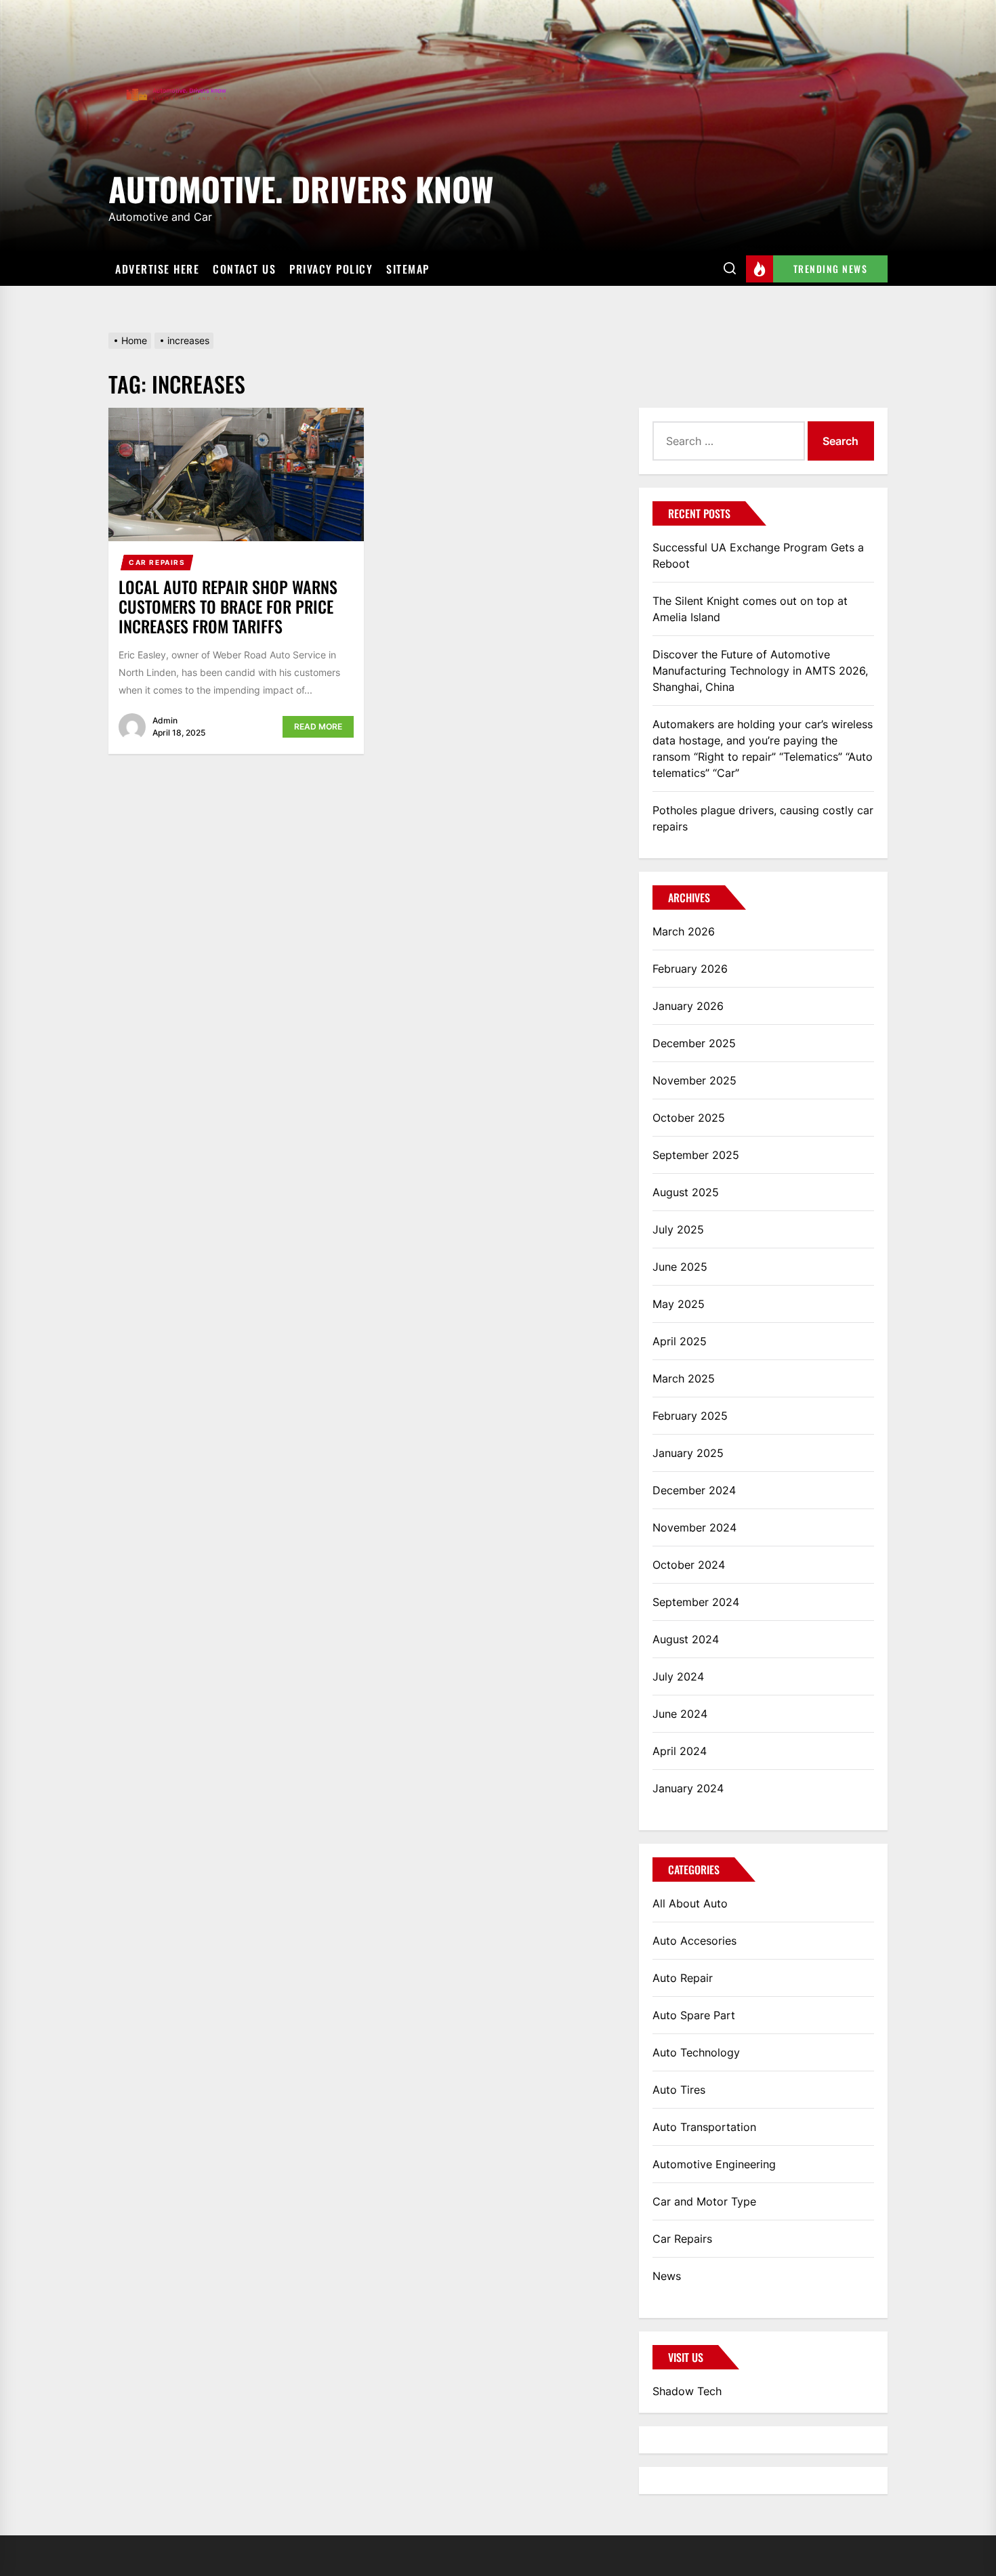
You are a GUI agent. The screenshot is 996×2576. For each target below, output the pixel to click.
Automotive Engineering (714, 2164)
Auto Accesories (694, 1941)
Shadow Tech (687, 2391)
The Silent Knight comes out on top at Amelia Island (750, 609)
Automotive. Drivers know (301, 187)
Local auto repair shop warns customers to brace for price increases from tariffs (228, 606)
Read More (318, 726)
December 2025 (694, 1043)
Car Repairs (157, 562)
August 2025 (686, 1192)
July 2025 (678, 1229)
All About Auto (690, 1903)
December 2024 (694, 1490)
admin (165, 720)
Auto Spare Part (694, 2015)
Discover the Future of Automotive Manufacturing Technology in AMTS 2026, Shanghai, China (760, 671)
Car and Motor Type (704, 2201)
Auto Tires (679, 2090)
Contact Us (244, 269)
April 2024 (680, 1751)
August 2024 (686, 1639)
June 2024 (680, 1714)
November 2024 (694, 1527)
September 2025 (696, 1155)
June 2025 (680, 1267)
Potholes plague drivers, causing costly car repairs (763, 818)
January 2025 (688, 1453)
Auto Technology (696, 2052)
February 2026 (690, 969)
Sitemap (408, 269)
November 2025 (694, 1080)
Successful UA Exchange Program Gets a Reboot (758, 555)
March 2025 (684, 1378)
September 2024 (696, 1602)
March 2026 (684, 931)
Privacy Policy (331, 269)
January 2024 (688, 1788)
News (667, 2276)
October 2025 (689, 1118)
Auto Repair (683, 1978)
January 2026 (688, 1006)
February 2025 (690, 1416)
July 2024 (678, 1676)
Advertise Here (157, 269)
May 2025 (679, 1304)
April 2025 (680, 1341)
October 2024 (689, 1565)
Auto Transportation (704, 2127)
